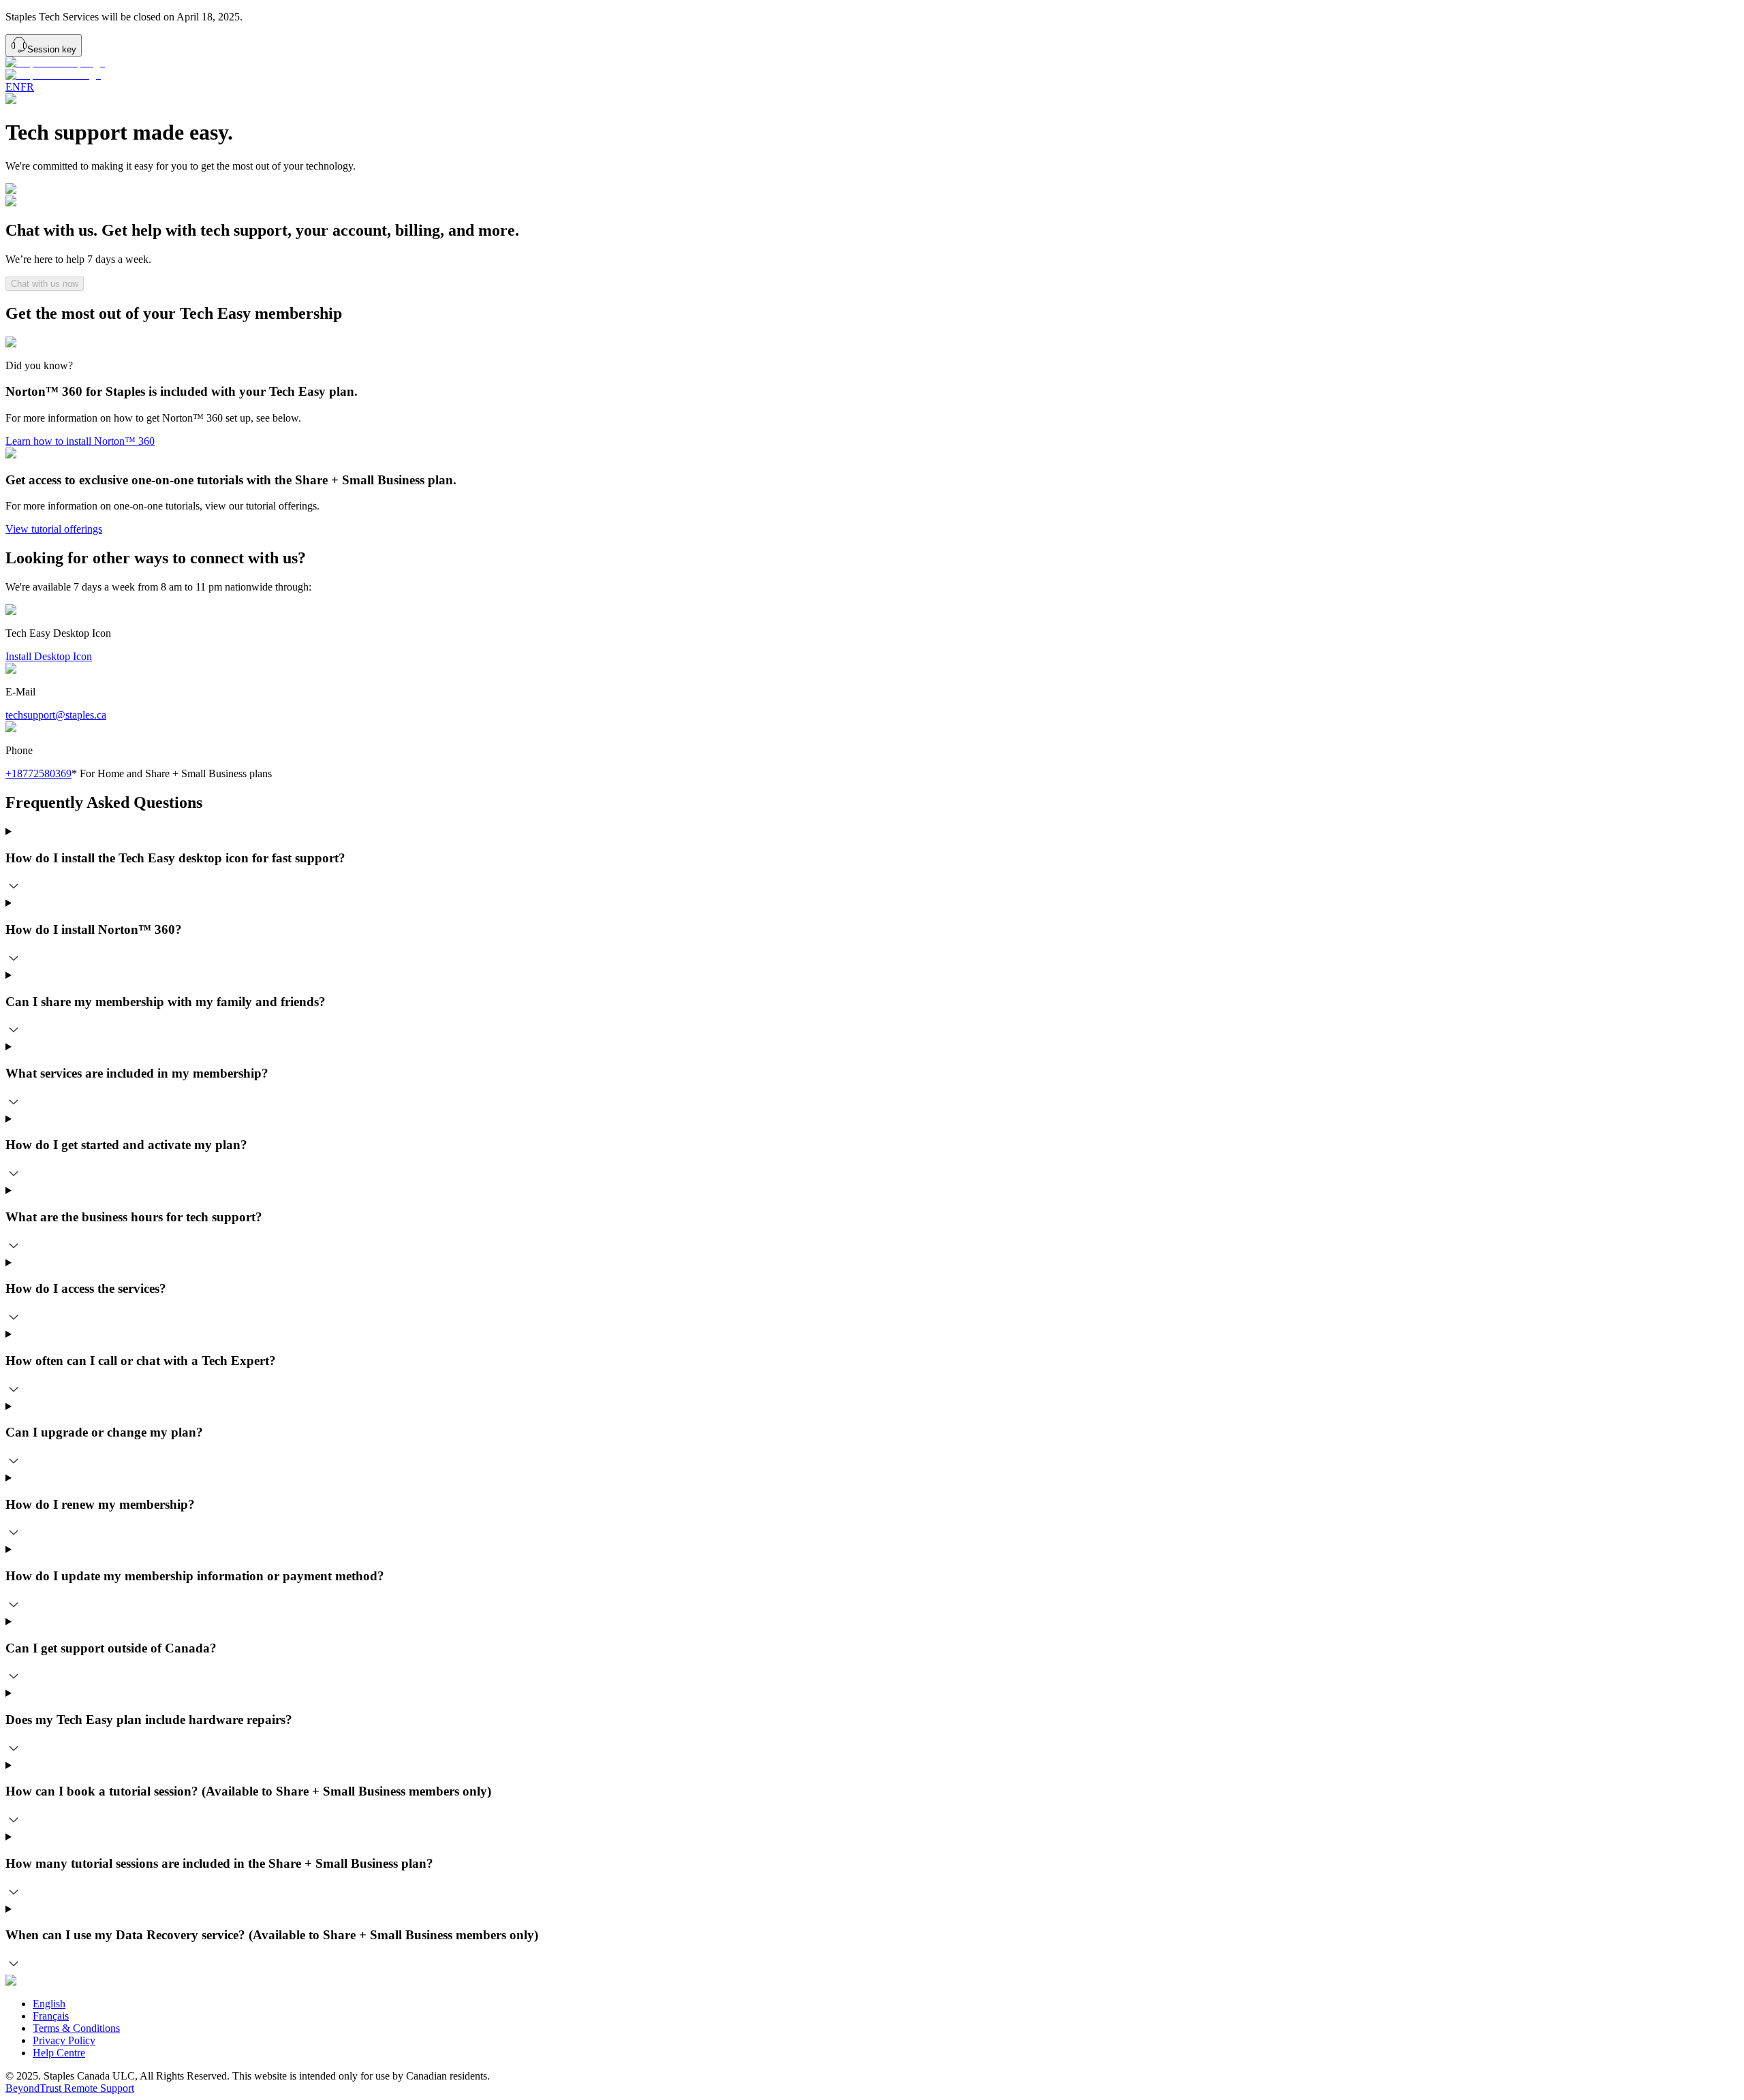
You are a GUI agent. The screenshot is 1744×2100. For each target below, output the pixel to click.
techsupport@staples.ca (56, 715)
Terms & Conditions (76, 2028)
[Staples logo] (872, 69)
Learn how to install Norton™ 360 (80, 441)
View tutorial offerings (54, 529)
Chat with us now (45, 284)
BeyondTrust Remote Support (70, 2088)
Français (51, 2016)
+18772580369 (38, 773)
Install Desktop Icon (49, 656)
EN (13, 87)
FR (27, 87)
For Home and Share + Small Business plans (172, 773)
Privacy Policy (64, 2040)
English (49, 2004)
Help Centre (59, 2053)
